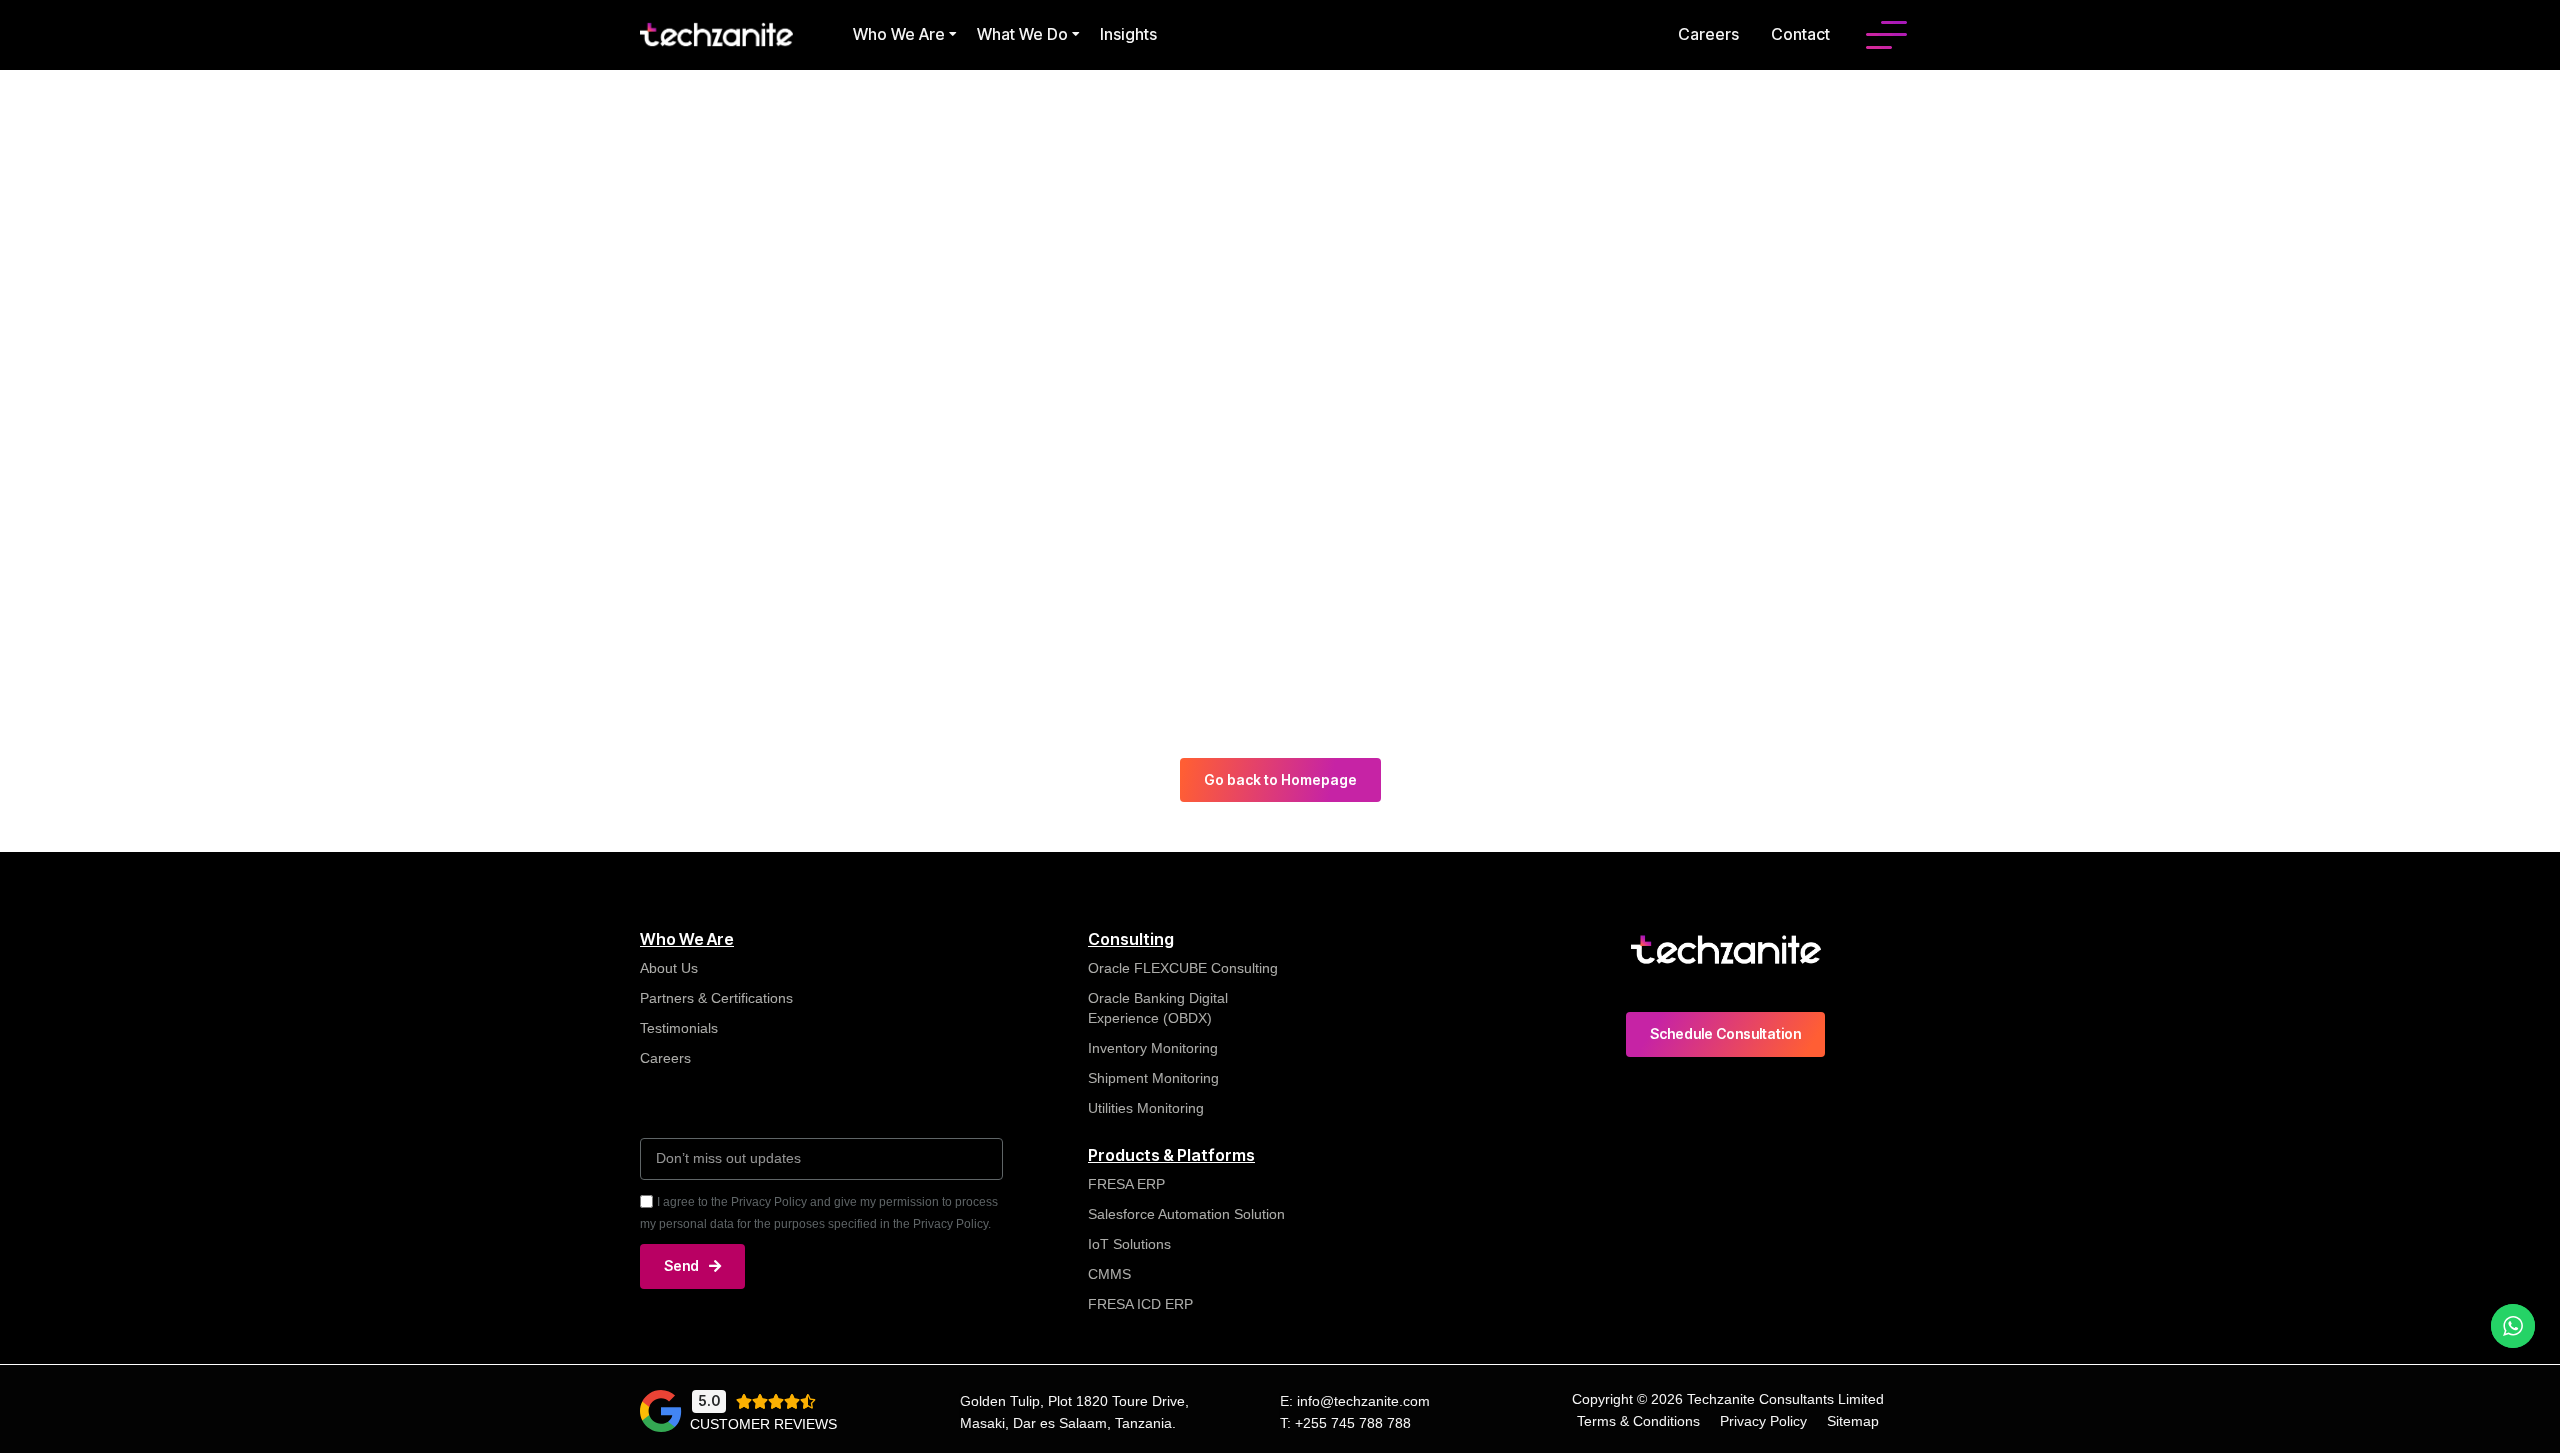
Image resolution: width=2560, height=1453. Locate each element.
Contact (1800, 34)
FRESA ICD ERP (1140, 1304)
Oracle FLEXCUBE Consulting (1185, 968)
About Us (669, 968)
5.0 (709, 1400)
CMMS (1109, 1274)
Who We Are (899, 34)
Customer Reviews (763, 1424)
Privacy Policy (1763, 1421)
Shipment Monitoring (1153, 1078)
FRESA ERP (1126, 1184)
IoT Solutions (1129, 1244)
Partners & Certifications (716, 998)
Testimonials (679, 1028)
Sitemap (1853, 1421)
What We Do (1022, 34)
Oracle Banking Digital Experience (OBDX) (1158, 1008)
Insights (1128, 34)
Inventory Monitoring (1153, 1048)
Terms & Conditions (1638, 1421)
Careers (1708, 34)
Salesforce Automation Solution (1186, 1214)
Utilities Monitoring (1146, 1108)
